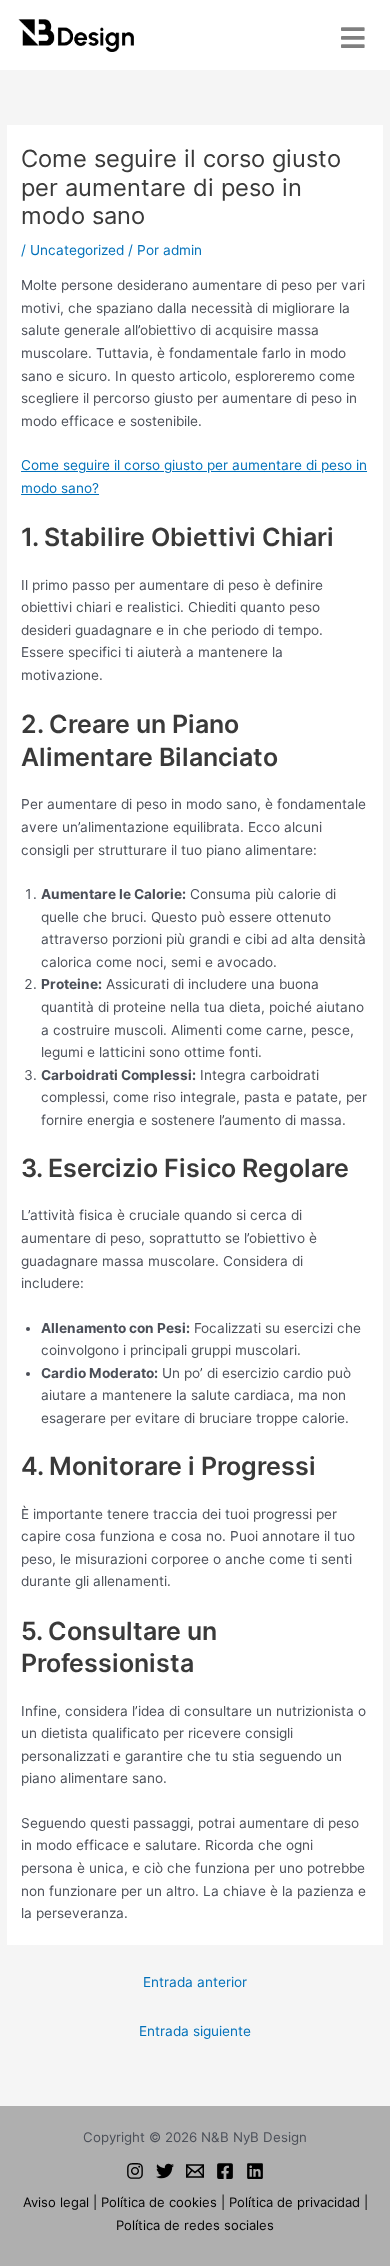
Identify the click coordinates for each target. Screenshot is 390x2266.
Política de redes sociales (195, 2225)
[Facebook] (225, 2171)
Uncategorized (77, 250)
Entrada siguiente (195, 2031)
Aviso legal (56, 2202)
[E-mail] (195, 2171)
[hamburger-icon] (352, 37)
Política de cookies (159, 2202)
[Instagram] (135, 2171)
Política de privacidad (294, 2202)
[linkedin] (255, 2171)
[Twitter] (165, 2171)
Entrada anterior (195, 1982)
